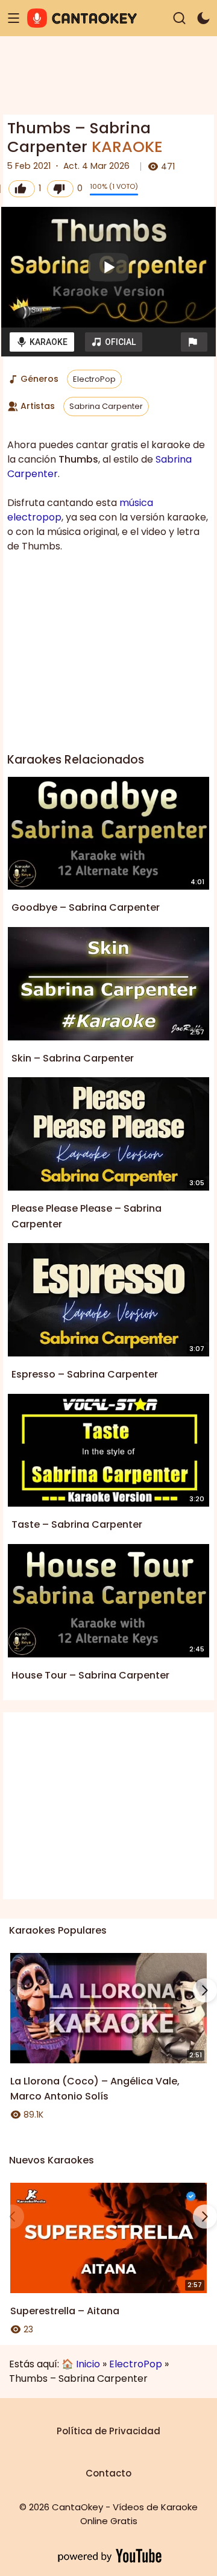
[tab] (42, 342)
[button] (194, 342)
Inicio (88, 2364)
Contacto (108, 2473)
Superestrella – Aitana (65, 2311)
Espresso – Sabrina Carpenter (85, 1374)
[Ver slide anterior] (12, 1990)
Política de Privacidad (108, 2431)
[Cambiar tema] (203, 18)
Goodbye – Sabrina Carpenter (86, 907)
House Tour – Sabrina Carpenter (90, 1675)
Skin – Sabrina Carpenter (73, 1058)
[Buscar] (179, 18)
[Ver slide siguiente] (205, 1990)
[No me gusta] (60, 189)
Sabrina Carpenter (106, 406)
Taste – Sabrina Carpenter (77, 1524)
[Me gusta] (22, 189)
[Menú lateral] (14, 18)
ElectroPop (94, 379)
